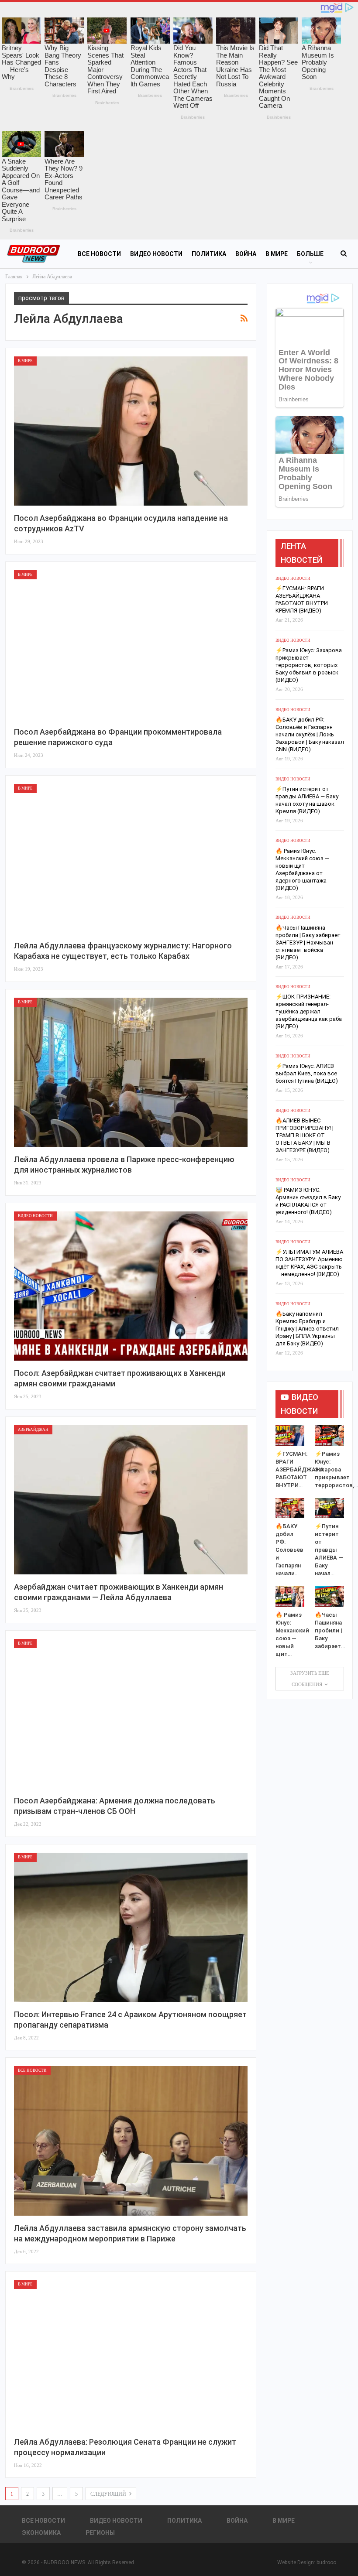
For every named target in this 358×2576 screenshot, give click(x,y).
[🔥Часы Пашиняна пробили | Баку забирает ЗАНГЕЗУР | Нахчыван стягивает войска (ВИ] (329, 1596)
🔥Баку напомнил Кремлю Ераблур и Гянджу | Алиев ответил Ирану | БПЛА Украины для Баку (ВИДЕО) (307, 1329)
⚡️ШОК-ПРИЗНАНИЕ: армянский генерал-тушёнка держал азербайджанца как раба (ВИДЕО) (309, 1011)
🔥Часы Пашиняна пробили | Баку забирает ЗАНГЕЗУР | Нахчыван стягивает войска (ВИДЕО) (308, 942)
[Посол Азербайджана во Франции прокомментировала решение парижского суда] (131, 645)
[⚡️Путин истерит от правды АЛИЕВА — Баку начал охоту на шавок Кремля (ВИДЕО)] (329, 1508)
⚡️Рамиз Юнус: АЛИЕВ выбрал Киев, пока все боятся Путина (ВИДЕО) (307, 1073)
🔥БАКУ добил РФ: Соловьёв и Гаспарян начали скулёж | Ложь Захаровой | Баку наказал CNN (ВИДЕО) (310, 734)
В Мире (277, 254)
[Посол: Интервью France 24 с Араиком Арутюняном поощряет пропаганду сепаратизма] (131, 1927)
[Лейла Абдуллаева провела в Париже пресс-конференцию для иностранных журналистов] (131, 1072)
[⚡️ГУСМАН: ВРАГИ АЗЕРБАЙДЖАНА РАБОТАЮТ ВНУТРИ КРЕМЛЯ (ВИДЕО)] (290, 1435)
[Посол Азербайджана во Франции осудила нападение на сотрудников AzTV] (131, 431)
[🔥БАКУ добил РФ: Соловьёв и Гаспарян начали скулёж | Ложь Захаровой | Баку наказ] (290, 1508)
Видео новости (156, 254)
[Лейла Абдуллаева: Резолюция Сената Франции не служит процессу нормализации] (131, 2354)
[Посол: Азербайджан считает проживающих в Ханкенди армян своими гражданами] (131, 1286)
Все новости (99, 254)
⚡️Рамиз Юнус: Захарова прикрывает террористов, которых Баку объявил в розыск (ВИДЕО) (309, 665)
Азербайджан (33, 1430)
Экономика (41, 2533)
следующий (109, 2494)
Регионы (100, 2533)
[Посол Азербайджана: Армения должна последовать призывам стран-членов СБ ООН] (131, 1714)
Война (246, 254)
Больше (310, 254)
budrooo (326, 2562)
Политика (209, 254)
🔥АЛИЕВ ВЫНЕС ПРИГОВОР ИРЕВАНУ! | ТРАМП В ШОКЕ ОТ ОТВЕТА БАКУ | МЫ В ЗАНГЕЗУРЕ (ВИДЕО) (305, 1135)
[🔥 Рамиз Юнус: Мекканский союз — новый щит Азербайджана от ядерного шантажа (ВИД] (290, 1596)
